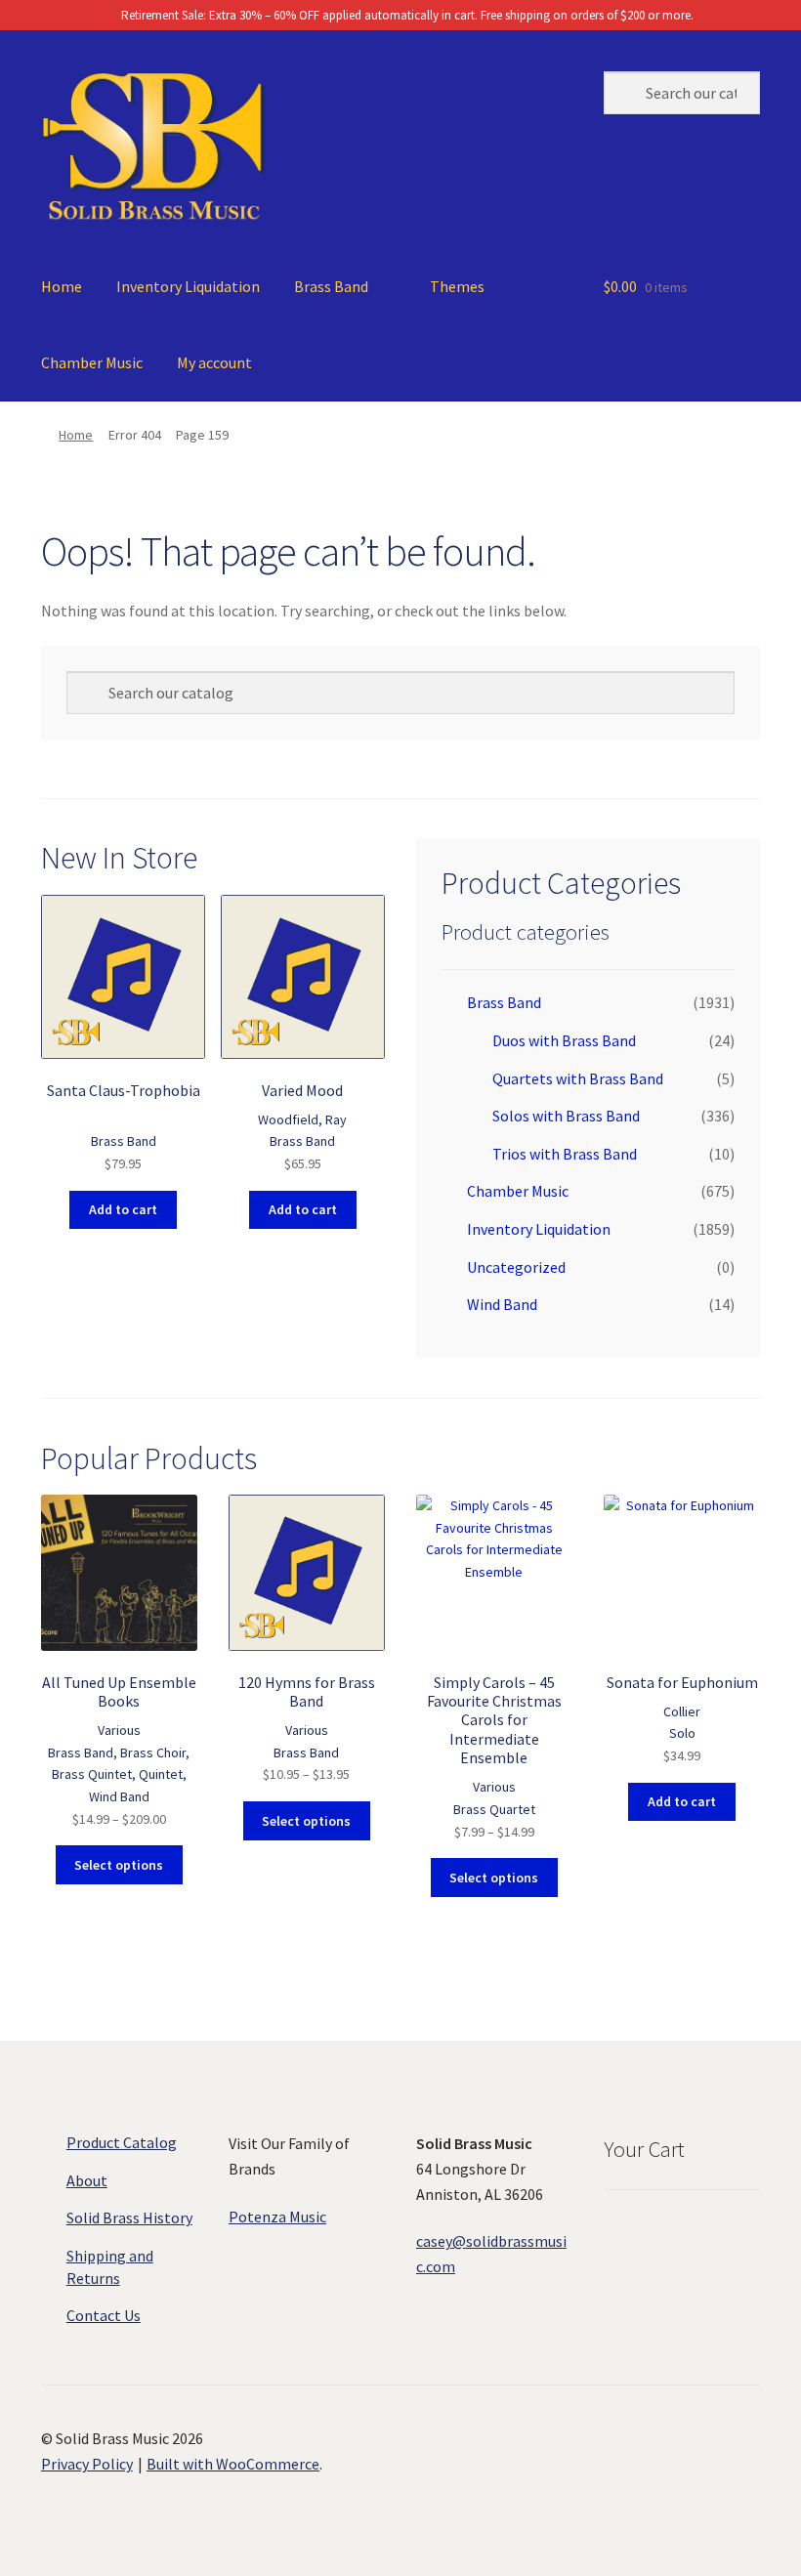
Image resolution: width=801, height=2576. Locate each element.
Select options (119, 1865)
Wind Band (502, 1304)
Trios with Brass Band (565, 1154)
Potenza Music (277, 2217)
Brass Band (331, 286)
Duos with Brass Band (564, 1040)
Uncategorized (516, 1267)
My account (214, 362)
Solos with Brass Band (566, 1116)
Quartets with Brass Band (578, 1078)
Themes (457, 286)
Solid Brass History (129, 2217)
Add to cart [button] (123, 1209)
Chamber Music (92, 362)
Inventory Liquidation (188, 286)
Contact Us (104, 2315)
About (87, 2180)
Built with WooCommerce (233, 2464)
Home (62, 286)
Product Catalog (122, 2142)
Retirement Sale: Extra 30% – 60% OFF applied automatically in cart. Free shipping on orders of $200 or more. (406, 15)
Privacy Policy (87, 2464)
